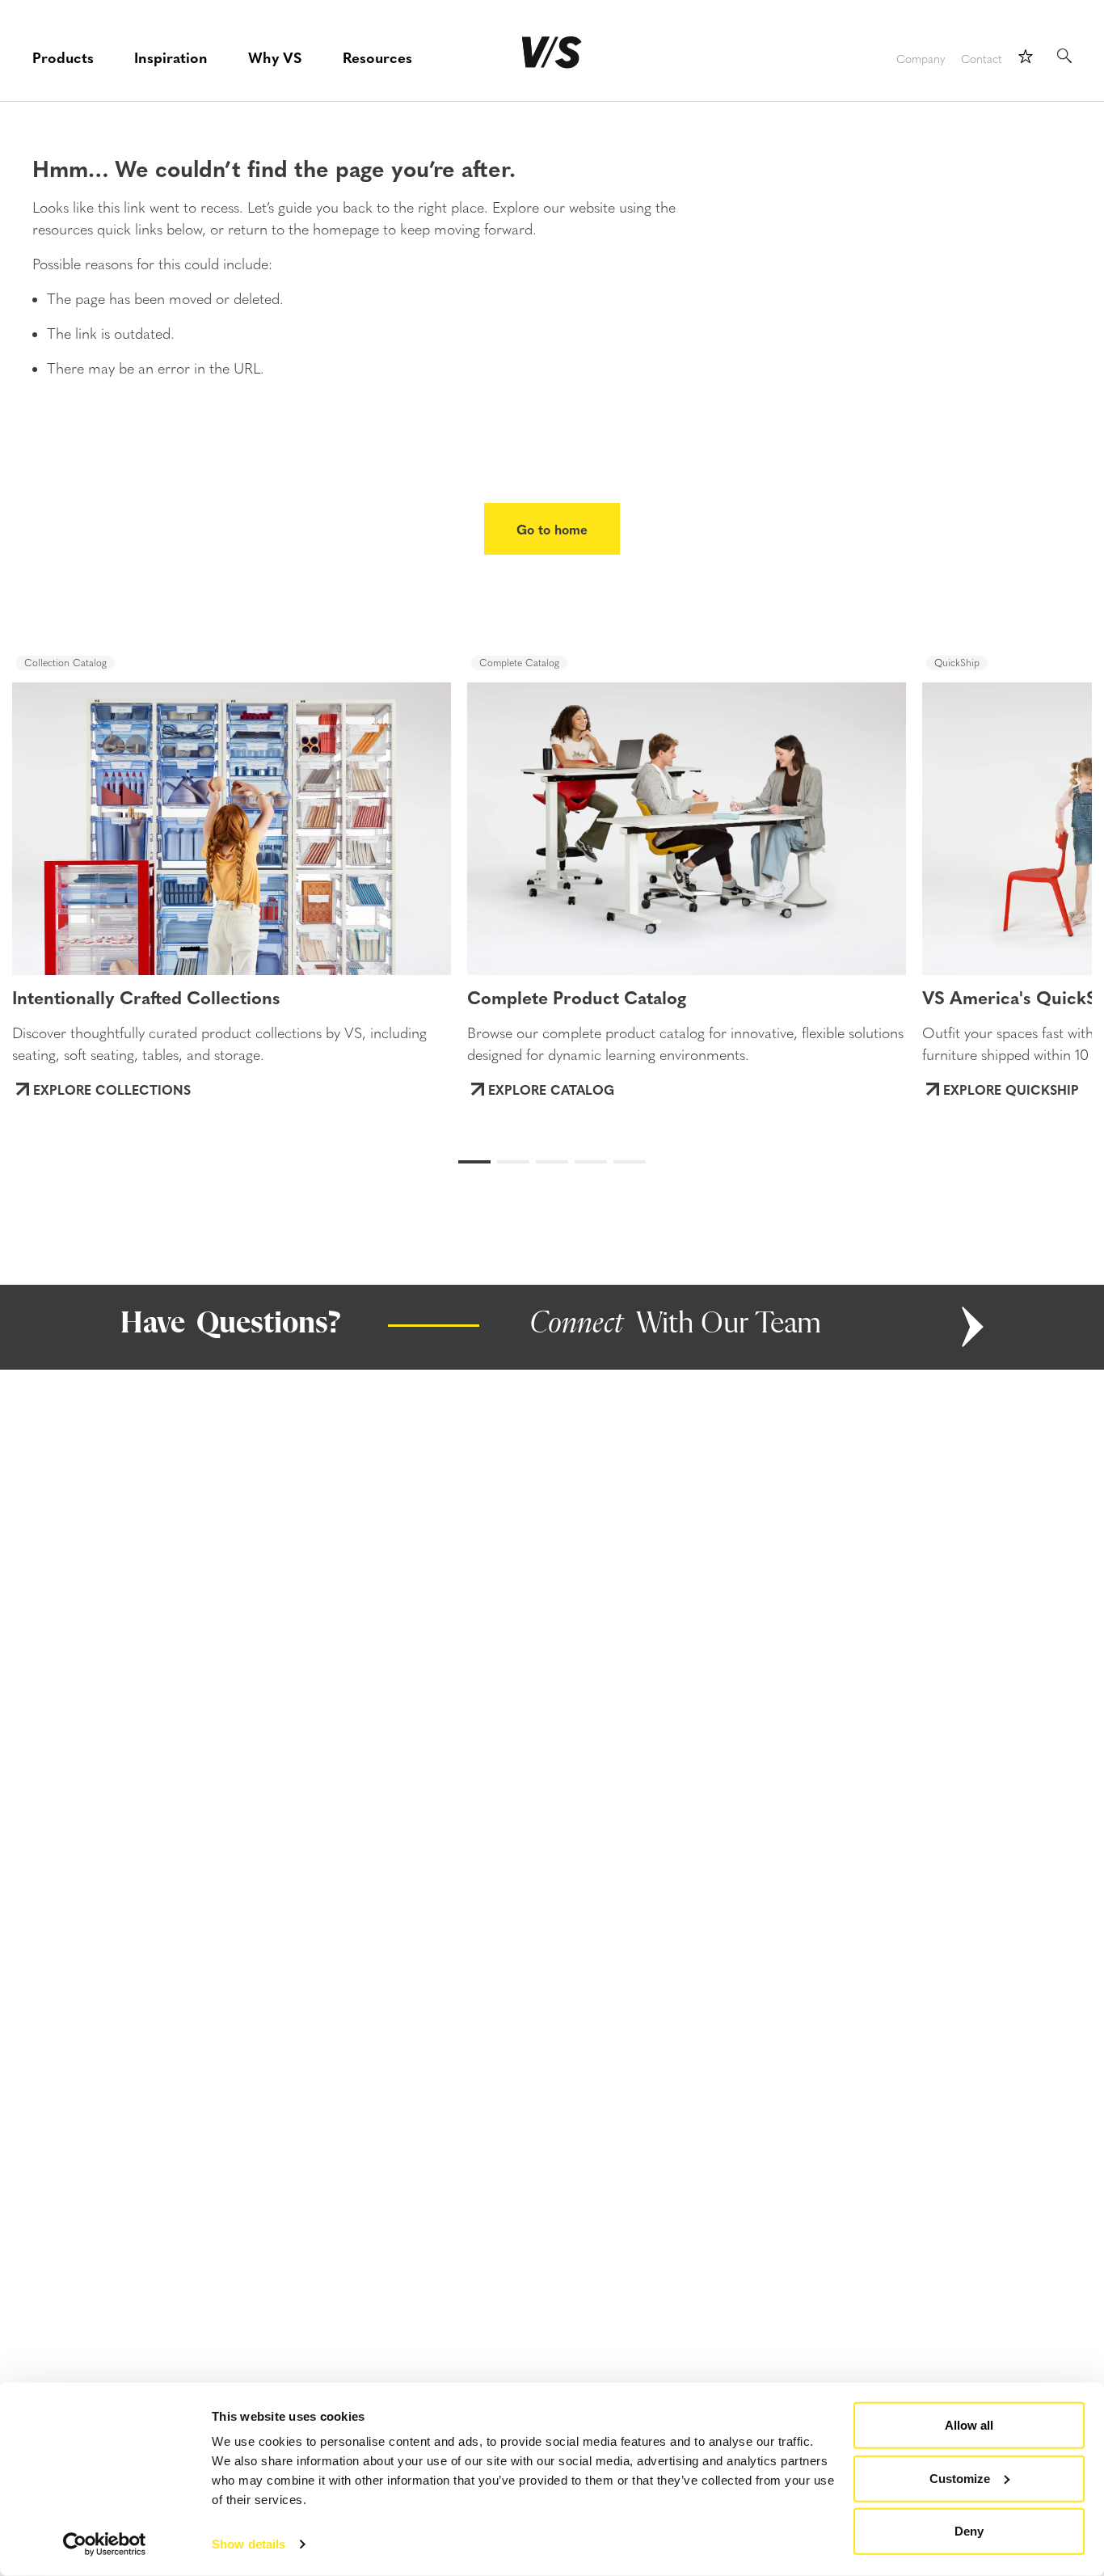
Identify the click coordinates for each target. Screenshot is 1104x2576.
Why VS (275, 57)
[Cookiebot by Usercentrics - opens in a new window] (105, 2544)
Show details (249, 2544)
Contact (982, 59)
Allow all (969, 2425)
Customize (960, 2478)
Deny (969, 2531)
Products (63, 57)
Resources (377, 57)
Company (921, 59)
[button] (74, 813)
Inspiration (171, 57)
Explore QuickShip (1011, 1089)
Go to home (552, 529)
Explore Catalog (551, 1089)
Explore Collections (112, 1089)
